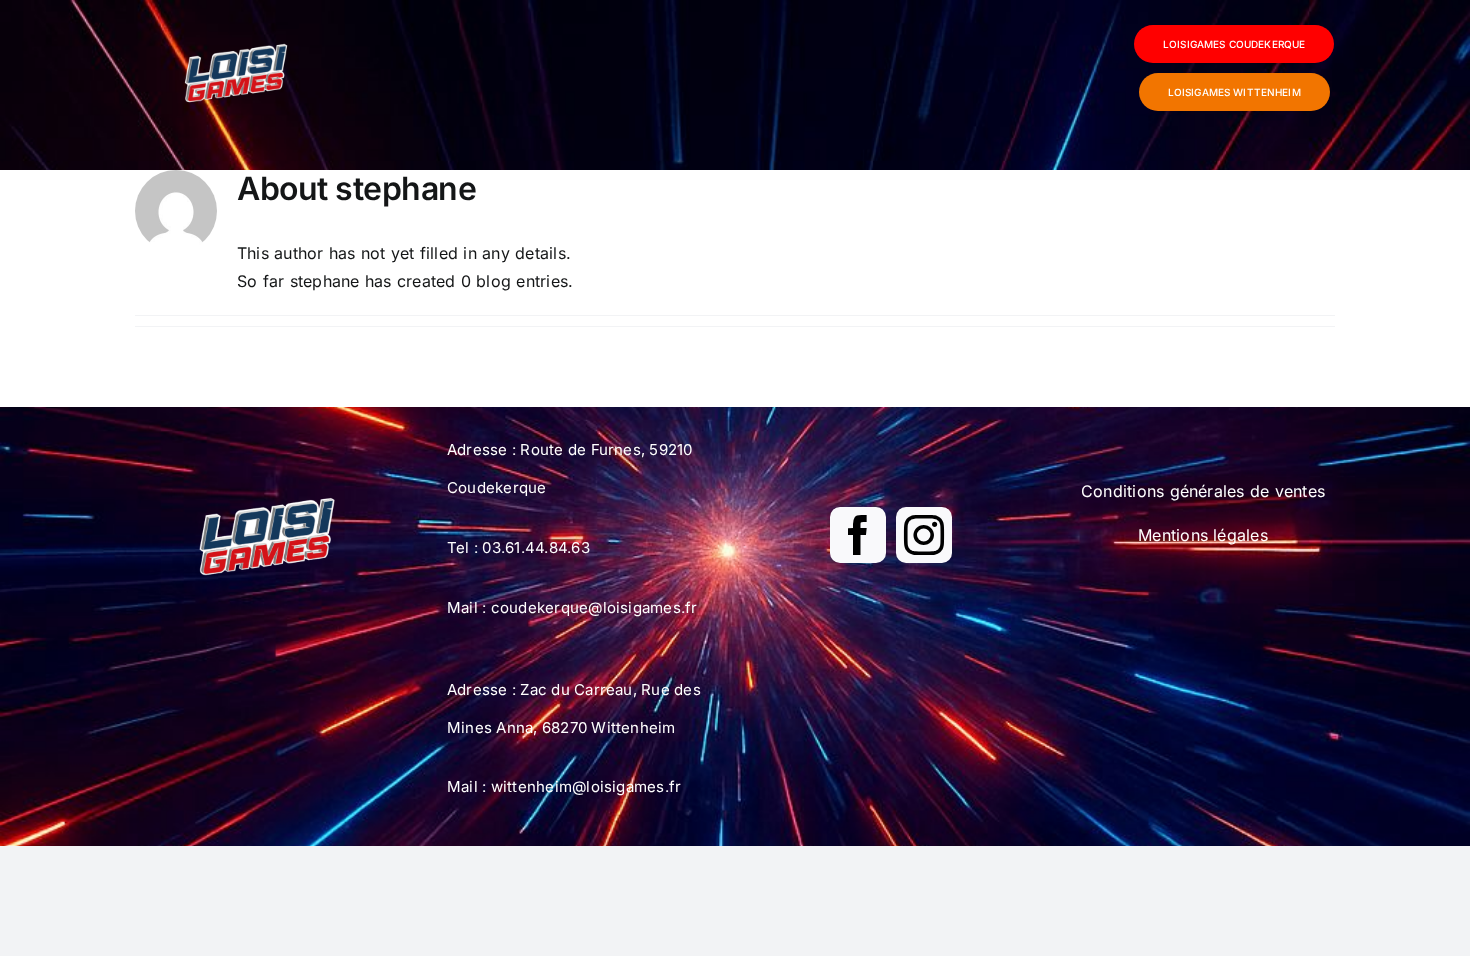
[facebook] (858, 535)
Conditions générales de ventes (1203, 491)
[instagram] (924, 535)
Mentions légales (1203, 535)
